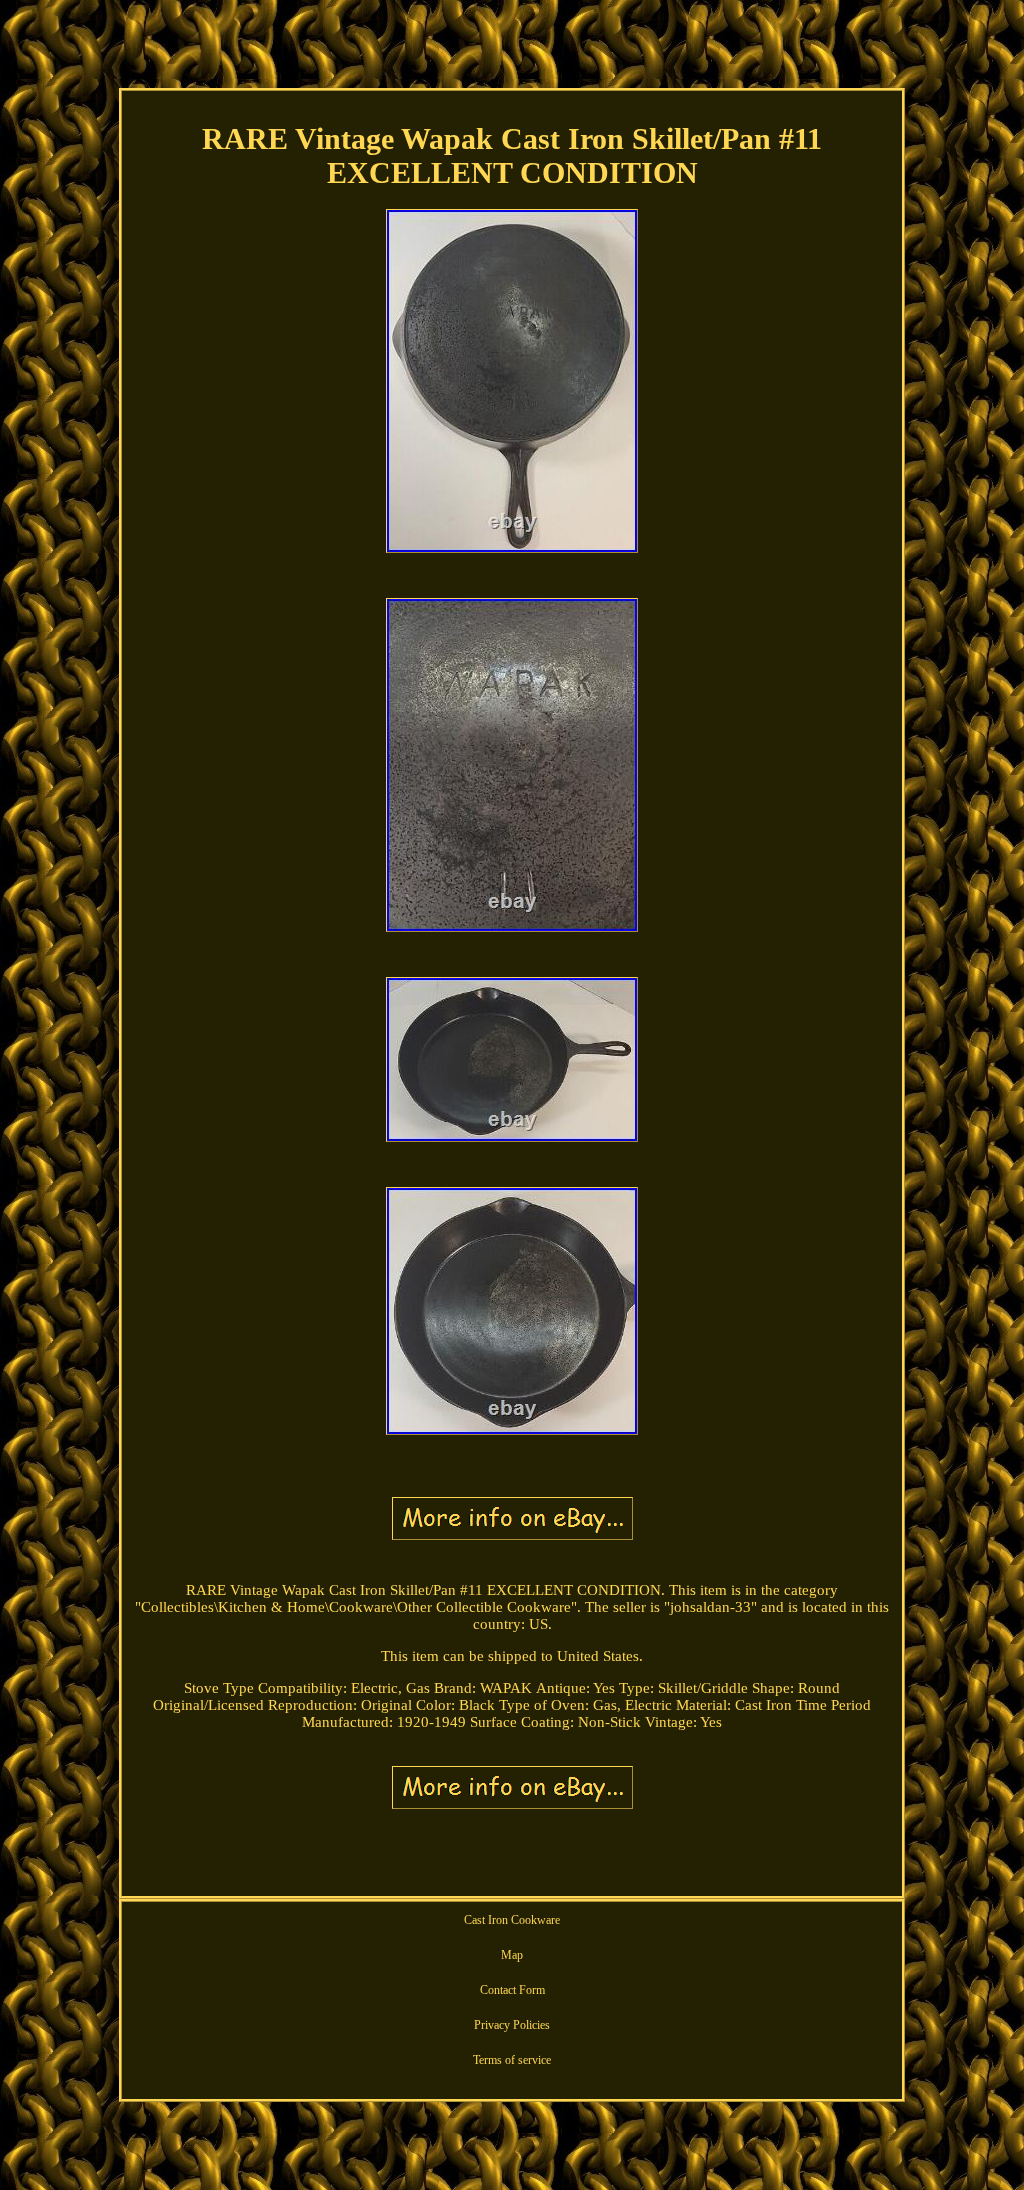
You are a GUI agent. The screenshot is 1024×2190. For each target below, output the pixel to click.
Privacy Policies (512, 2025)
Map (512, 1955)
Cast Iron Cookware (512, 1920)
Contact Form (512, 1990)
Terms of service (512, 2060)
